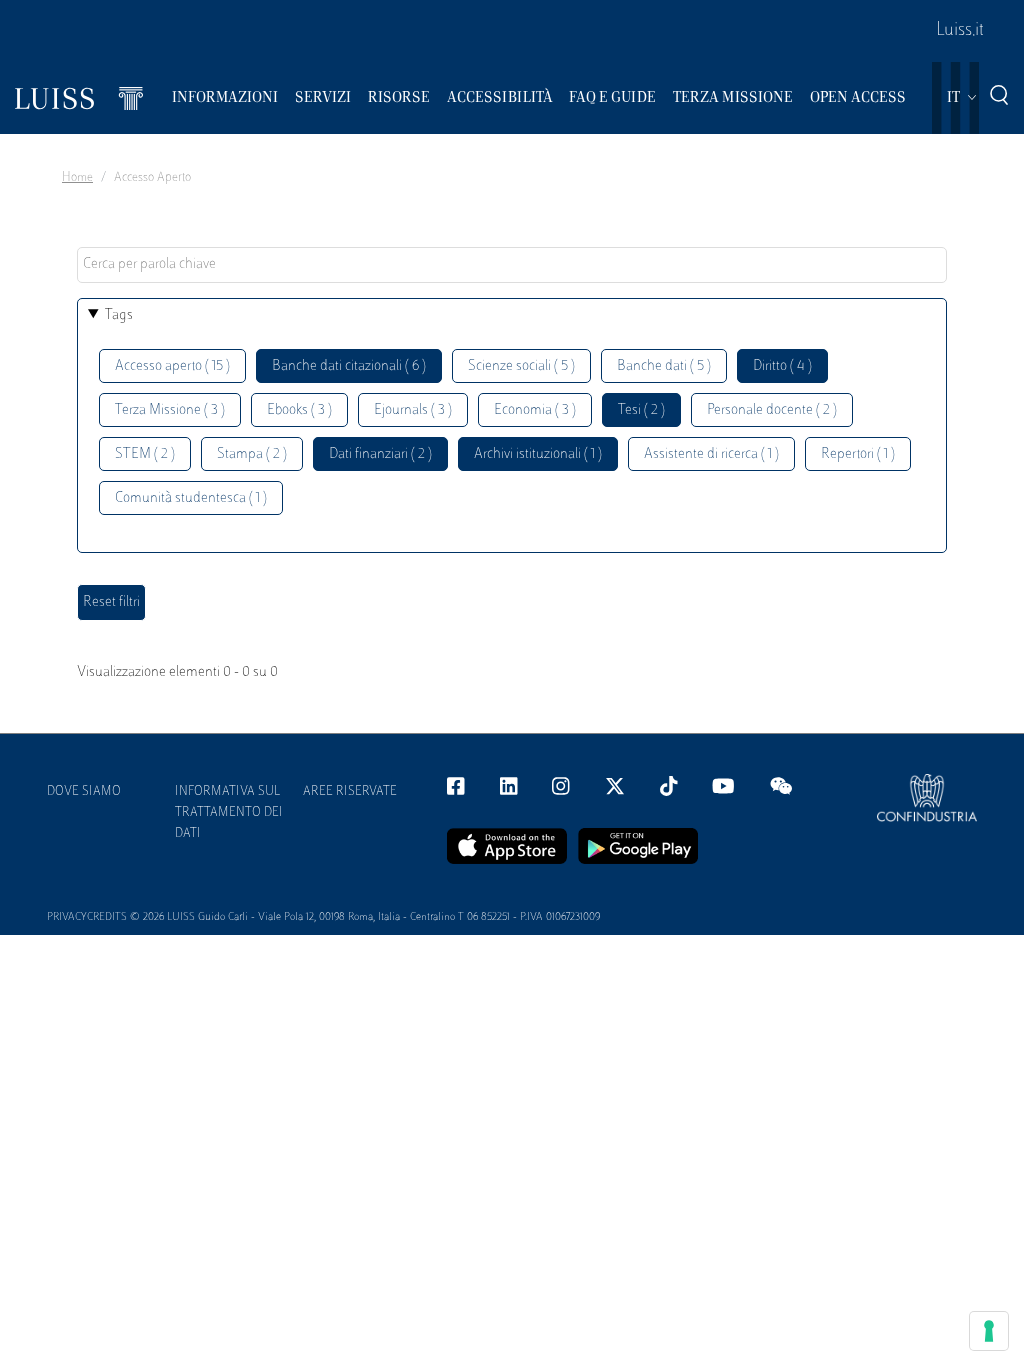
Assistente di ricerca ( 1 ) (711, 454)
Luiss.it (960, 31)
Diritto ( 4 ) (782, 366)
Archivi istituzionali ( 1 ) (538, 454)
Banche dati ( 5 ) (664, 366)
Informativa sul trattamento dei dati (229, 813)
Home (77, 178)
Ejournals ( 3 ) (413, 410)
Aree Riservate (350, 792)
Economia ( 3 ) (535, 410)
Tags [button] (119, 315)
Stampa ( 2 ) (252, 454)
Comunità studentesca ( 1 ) (191, 498)
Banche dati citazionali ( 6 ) (349, 366)
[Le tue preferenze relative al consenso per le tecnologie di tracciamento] (989, 1331)
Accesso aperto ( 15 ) (172, 366)
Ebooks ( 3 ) (299, 410)
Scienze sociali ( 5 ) (521, 366)
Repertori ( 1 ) (858, 454)
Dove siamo (84, 792)
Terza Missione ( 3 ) (170, 410)
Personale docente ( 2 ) (772, 410)
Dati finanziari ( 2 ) (380, 454)
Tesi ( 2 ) (641, 410)
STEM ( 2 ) (145, 454)
